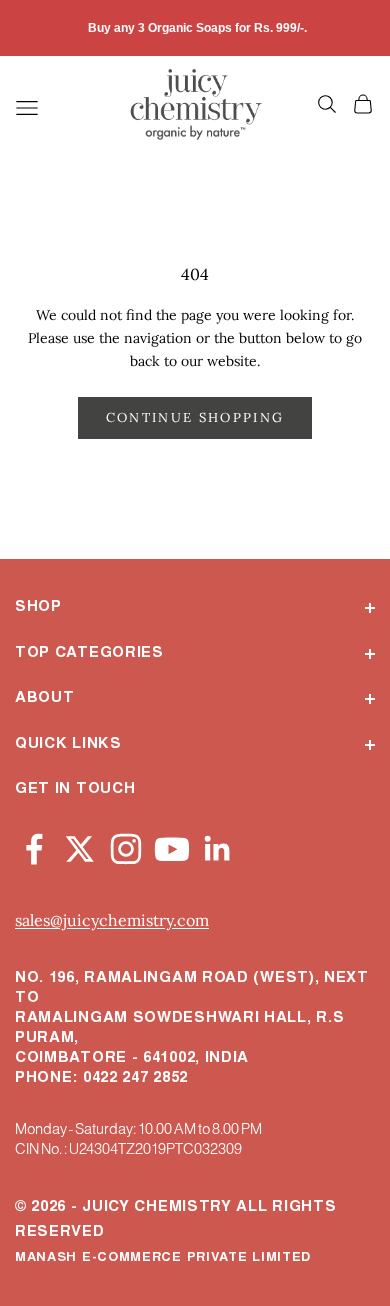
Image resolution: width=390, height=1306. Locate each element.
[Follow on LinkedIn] (218, 845)
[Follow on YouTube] (172, 845)
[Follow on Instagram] (126, 845)
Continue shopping (195, 417)
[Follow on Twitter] (80, 845)
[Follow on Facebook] (34, 845)
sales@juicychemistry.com (112, 920)
